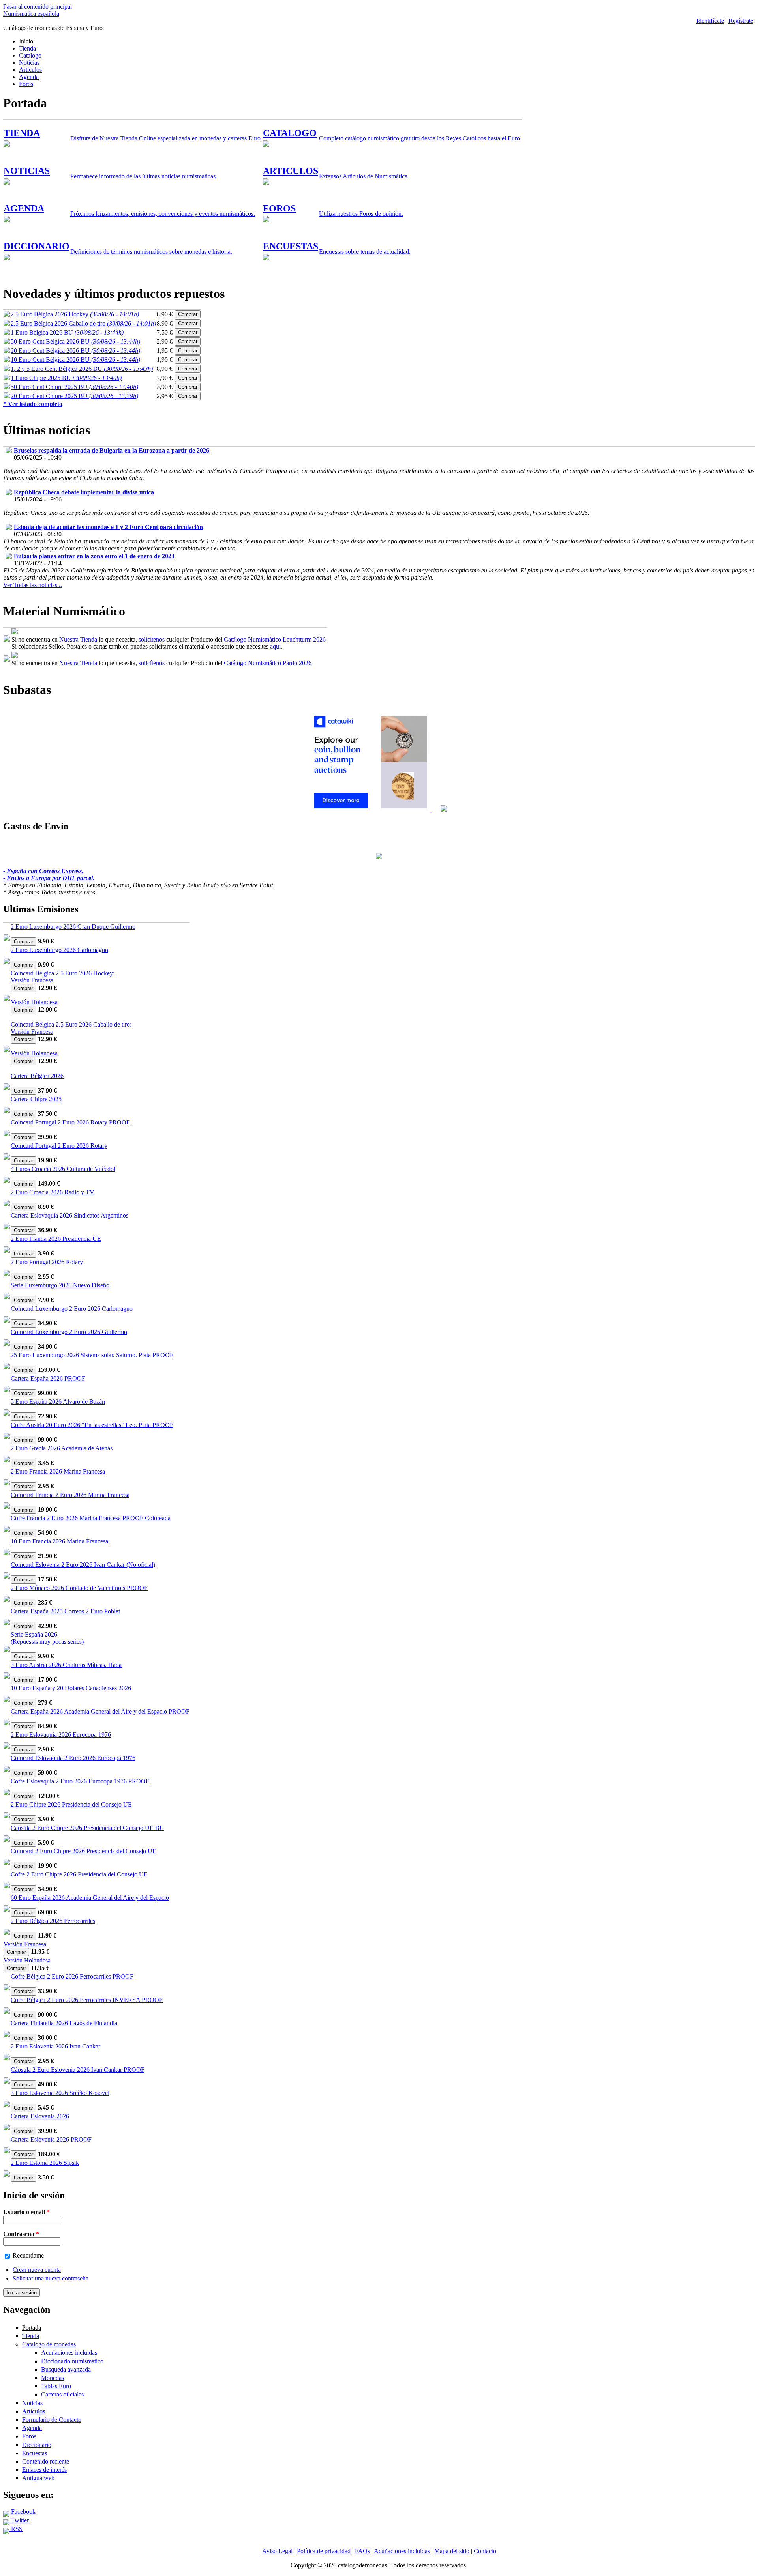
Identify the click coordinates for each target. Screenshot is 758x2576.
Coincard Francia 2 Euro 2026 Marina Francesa (70, 1495)
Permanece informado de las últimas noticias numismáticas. (144, 176)
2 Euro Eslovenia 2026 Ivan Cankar (55, 2046)
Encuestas (35, 2453)
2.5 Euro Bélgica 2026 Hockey (75, 314)
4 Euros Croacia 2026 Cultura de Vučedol (63, 1169)
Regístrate (741, 21)
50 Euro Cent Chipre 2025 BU (74, 387)
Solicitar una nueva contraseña (51, 2278)
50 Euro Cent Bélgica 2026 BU (75, 341)
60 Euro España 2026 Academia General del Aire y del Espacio (90, 1898)
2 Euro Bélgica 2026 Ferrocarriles (53, 1921)
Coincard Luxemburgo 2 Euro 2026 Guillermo (69, 1332)
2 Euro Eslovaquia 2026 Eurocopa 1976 (61, 1735)
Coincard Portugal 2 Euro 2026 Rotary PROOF (70, 1122)
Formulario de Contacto (52, 2420)
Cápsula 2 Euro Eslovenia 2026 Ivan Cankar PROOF (78, 2070)
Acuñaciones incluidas (69, 2352)
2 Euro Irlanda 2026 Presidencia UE (56, 1239)
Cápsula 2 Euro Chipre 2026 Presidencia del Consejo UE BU (87, 1828)
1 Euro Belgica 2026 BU (67, 332)
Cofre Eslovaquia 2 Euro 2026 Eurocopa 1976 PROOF (80, 1781)
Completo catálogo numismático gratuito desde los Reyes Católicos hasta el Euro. (420, 138)
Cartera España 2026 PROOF (48, 1378)
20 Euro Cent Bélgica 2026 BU (75, 351)
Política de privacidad (324, 2551)
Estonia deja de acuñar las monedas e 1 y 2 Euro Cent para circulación (108, 527)
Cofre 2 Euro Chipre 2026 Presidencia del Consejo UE (79, 1874)
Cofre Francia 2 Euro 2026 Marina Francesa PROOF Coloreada (91, 1518)
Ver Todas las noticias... (33, 585)
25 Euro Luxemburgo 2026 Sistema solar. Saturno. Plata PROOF (92, 1355)
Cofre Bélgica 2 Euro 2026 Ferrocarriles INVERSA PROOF (87, 2000)
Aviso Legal (277, 2551)
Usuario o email (26, 2212)
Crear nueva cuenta (37, 2270)
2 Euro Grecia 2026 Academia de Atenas (62, 1448)
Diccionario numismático (72, 2361)
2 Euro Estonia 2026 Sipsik (45, 2163)
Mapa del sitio (452, 2551)
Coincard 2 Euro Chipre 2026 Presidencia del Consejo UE (83, 1851)
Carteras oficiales (62, 2394)
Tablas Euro (56, 2386)
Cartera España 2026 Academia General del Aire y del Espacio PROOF (100, 1711)
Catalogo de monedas (49, 2344)
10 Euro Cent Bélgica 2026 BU (75, 360)
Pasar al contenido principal (38, 7)
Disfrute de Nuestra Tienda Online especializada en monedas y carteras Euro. (166, 138)
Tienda (27, 48)
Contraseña (21, 2234)
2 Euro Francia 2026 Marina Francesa (58, 1471)
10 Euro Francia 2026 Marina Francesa (59, 1541)
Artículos (30, 70)
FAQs (362, 2551)
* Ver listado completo (33, 404)
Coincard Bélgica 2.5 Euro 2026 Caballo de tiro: (71, 1024)
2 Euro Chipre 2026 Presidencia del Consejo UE (71, 1804)
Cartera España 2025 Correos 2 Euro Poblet (65, 1611)
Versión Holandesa (34, 1002)
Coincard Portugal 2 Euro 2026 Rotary (59, 1146)
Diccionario (37, 2445)
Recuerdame (28, 2255)
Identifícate (710, 21)
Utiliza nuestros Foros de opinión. (361, 214)
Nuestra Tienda (78, 639)
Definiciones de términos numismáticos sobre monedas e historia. (151, 252)
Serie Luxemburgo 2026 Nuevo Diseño (60, 1285)
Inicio (26, 41)
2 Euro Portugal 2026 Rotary (47, 1262)
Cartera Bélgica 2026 (37, 1076)
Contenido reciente (46, 2461)
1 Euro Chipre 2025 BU (66, 378)
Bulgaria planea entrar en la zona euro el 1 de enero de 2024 (94, 556)
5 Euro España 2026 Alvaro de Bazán (58, 1402)
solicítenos (152, 639)
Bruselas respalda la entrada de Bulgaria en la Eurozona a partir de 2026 (112, 450)
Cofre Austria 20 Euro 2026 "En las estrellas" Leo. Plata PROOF (92, 1425)
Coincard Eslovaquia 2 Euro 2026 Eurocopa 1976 (73, 1758)
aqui (275, 646)
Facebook (23, 2511)
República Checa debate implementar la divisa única (84, 492)
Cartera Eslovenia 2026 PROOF (51, 2139)
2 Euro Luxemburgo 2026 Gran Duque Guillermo (73, 927)
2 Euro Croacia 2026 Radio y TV (53, 1192)
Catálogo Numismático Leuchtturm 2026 (275, 639)
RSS (16, 2529)
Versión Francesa (32, 980)
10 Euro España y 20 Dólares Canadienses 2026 (71, 1688)
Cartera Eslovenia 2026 (40, 2116)
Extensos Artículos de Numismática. (364, 176)
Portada (32, 2328)
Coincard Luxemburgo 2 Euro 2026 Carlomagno (72, 1309)
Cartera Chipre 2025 (36, 1099)
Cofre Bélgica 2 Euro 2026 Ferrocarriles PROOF (72, 1976)
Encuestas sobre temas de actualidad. (365, 252)
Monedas (53, 2378)
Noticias (29, 63)
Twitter (19, 2520)
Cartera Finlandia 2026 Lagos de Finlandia (64, 2023)
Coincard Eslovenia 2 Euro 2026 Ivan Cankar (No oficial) (83, 1565)
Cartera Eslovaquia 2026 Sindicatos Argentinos (69, 1215)
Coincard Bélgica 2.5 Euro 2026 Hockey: (63, 973)
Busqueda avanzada (66, 2369)
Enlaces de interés (44, 2470)
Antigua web (38, 2478)
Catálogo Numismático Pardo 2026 (268, 663)
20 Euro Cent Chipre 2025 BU (74, 396)
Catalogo (30, 55)
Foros (26, 84)
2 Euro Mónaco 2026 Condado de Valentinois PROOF (79, 1588)
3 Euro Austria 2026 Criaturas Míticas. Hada (66, 1665)
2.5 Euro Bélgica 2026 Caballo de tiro (83, 323)
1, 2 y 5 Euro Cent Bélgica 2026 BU (82, 369)
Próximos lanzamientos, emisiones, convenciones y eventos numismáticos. (163, 214)
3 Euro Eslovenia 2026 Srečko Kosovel (60, 2093)
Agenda (29, 77)
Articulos (34, 2411)
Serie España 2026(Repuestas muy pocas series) (47, 1638)
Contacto (485, 2551)
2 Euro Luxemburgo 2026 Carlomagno (59, 950)
